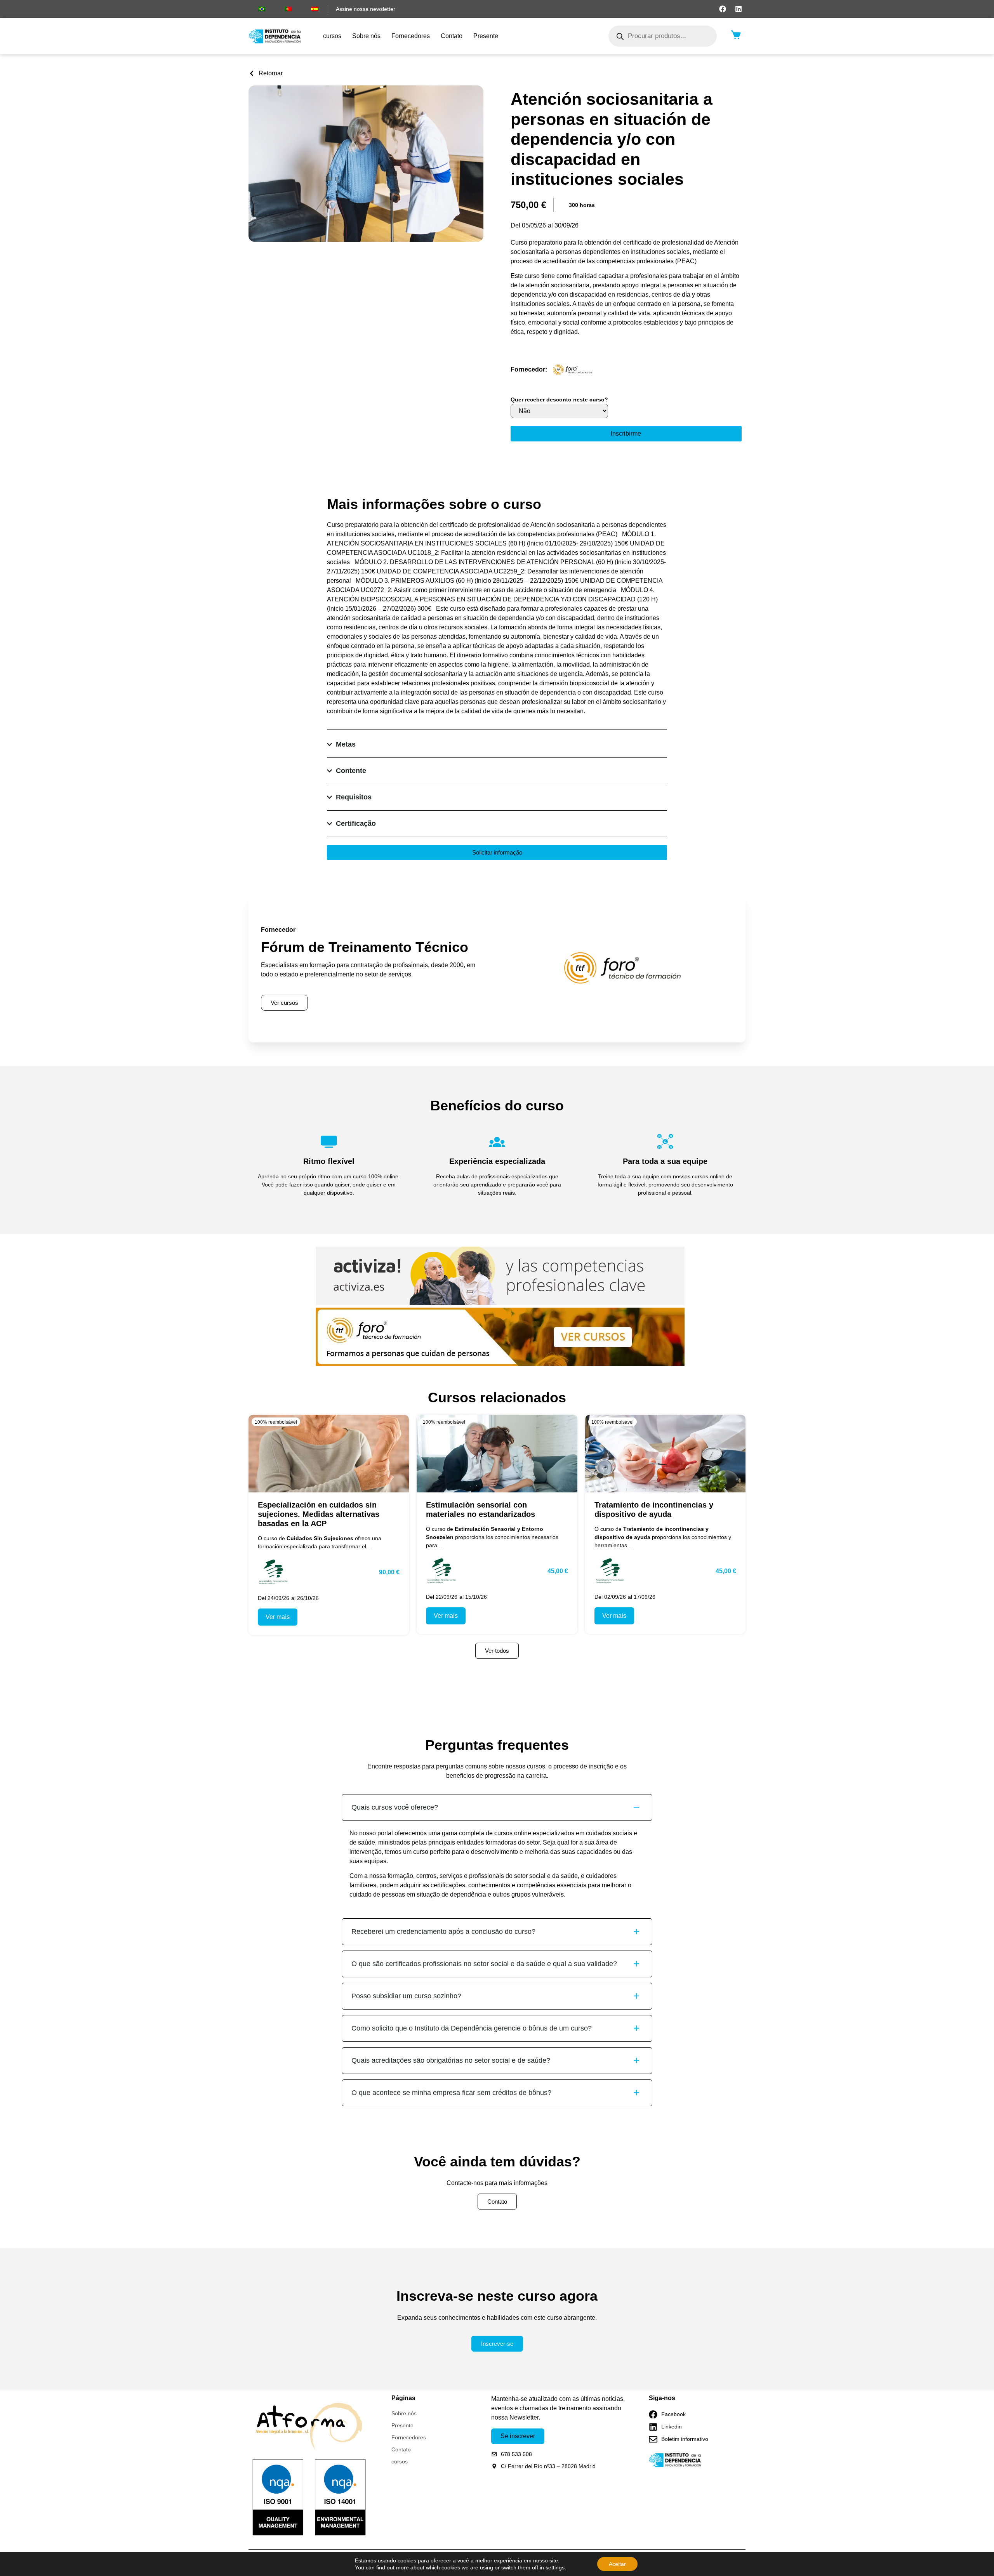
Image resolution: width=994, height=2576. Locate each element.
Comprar (626, 434)
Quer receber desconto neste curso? (559, 400)
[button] (582, 205)
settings (555, 2567)
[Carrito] (736, 35)
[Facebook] (723, 9)
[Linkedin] (739, 9)
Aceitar (617, 2564)
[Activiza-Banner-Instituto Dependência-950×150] (500, 1303)
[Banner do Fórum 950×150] (500, 1364)
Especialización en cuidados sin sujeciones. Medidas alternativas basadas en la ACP (319, 1514)
